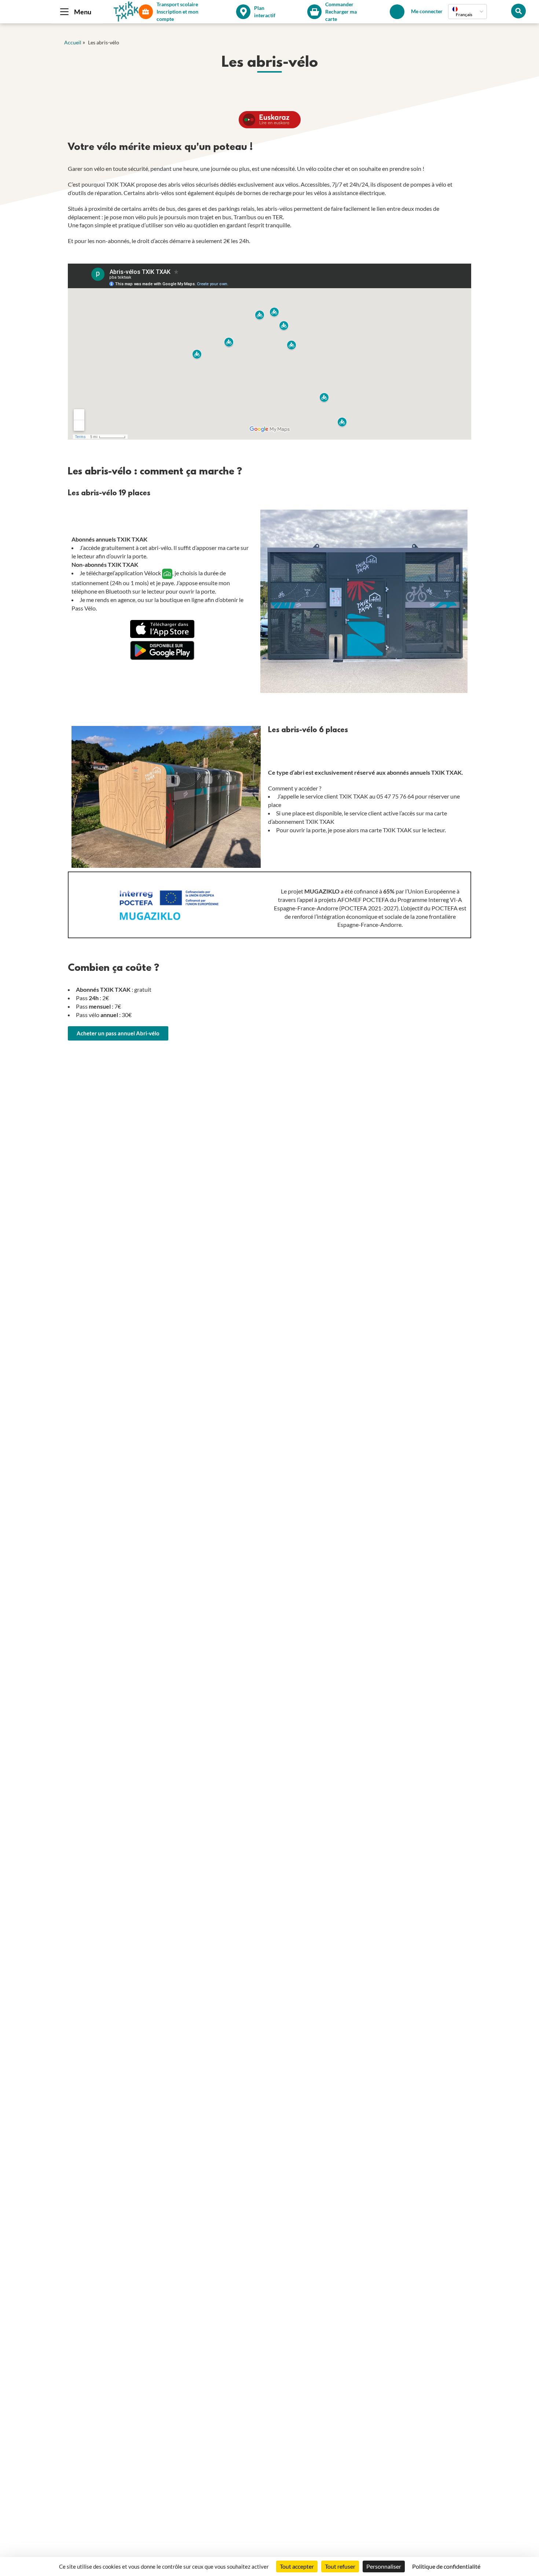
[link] (118, 1033)
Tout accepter (297, 2566)
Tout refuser (340, 2566)
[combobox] (467, 12)
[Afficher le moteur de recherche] (518, 11)
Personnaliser (384, 2566)
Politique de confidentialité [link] (446, 2566)
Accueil (73, 42)
